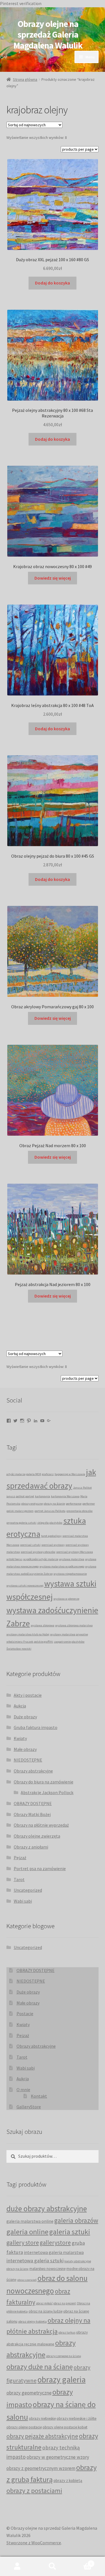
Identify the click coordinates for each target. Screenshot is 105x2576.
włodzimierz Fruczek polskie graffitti (30, 1642)
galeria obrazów (76, 2220)
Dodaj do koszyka (53, 283)
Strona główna (25, 79)
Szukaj (53, 2566)
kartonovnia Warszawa (65, 1496)
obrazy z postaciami (34, 2491)
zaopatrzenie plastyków (69, 1642)
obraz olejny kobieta (32, 2321)
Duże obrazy (25, 1717)
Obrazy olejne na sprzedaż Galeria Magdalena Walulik (48, 35)
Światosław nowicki (19, 1649)
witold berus (14, 1559)
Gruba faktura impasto (36, 1727)
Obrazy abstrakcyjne (33, 1771)
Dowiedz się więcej (53, 578)
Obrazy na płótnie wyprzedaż (41, 1825)
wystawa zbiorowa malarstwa (74, 1625)
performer (89, 1504)
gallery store (23, 2242)
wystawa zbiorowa (43, 1625)
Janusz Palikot (82, 1488)
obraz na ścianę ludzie (46, 2311)
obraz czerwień (27, 2280)
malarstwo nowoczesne (47, 2269)
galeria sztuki (70, 2232)
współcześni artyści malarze (41, 1559)
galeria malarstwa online (30, 2221)
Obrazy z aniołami (31, 1847)
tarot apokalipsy (51, 1536)
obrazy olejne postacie (24, 2427)
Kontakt (39, 2096)
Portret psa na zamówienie (40, 1868)
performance (74, 1504)
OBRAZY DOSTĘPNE (33, 1803)
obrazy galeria (62, 2379)
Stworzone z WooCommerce (34, 2543)
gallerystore (55, 2243)
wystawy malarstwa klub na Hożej (28, 1634)
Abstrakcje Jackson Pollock (47, 1792)
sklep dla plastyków (50, 1523)
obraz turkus (67, 2332)
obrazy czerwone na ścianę (64, 2356)
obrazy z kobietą (68, 2480)
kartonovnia (43, 1496)
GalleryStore (29, 2107)
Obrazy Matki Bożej (32, 1814)
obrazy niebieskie (42, 2418)
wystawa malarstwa (72, 1559)
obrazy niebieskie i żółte (77, 2418)
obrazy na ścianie (54, 1504)
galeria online (27, 2232)
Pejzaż (20, 1858)
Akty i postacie (28, 1695)
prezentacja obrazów (80, 1511)
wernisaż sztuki (30, 1545)
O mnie (23, 2090)
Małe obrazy (25, 1749)
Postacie (25, 2013)
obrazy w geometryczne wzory (58, 2457)
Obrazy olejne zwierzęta (37, 1836)
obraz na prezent (65, 2303)
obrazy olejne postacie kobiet (65, 2427)
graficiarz (48, 1474)
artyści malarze (16, 1474)
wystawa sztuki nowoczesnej (25, 1586)
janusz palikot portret (20, 1496)
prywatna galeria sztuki (21, 1523)
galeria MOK (34, 1474)
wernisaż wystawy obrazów (38, 1552)
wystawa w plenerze (66, 1599)
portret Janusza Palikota (50, 1511)
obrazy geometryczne (29, 2393)
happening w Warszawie (70, 1474)
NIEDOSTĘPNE (28, 1760)
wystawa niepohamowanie (70, 1574)
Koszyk (81, 2562)
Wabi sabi (23, 1901)
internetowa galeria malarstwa (54, 2252)
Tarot (19, 1879)
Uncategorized (28, 1890)
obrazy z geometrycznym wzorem (41, 2468)
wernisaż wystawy (53, 1545)
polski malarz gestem (20, 1511)
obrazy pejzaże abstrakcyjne (42, 2436)
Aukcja (20, 1706)
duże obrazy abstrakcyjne (47, 2209)
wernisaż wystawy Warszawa (75, 1552)
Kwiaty (20, 1738)
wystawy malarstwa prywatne (69, 1634)
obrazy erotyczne (32, 1504)
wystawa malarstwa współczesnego (62, 1566)
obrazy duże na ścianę (40, 2367)
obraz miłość (44, 2303)
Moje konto (17, 2566)
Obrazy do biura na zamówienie (44, 1782)
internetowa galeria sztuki (35, 2261)
